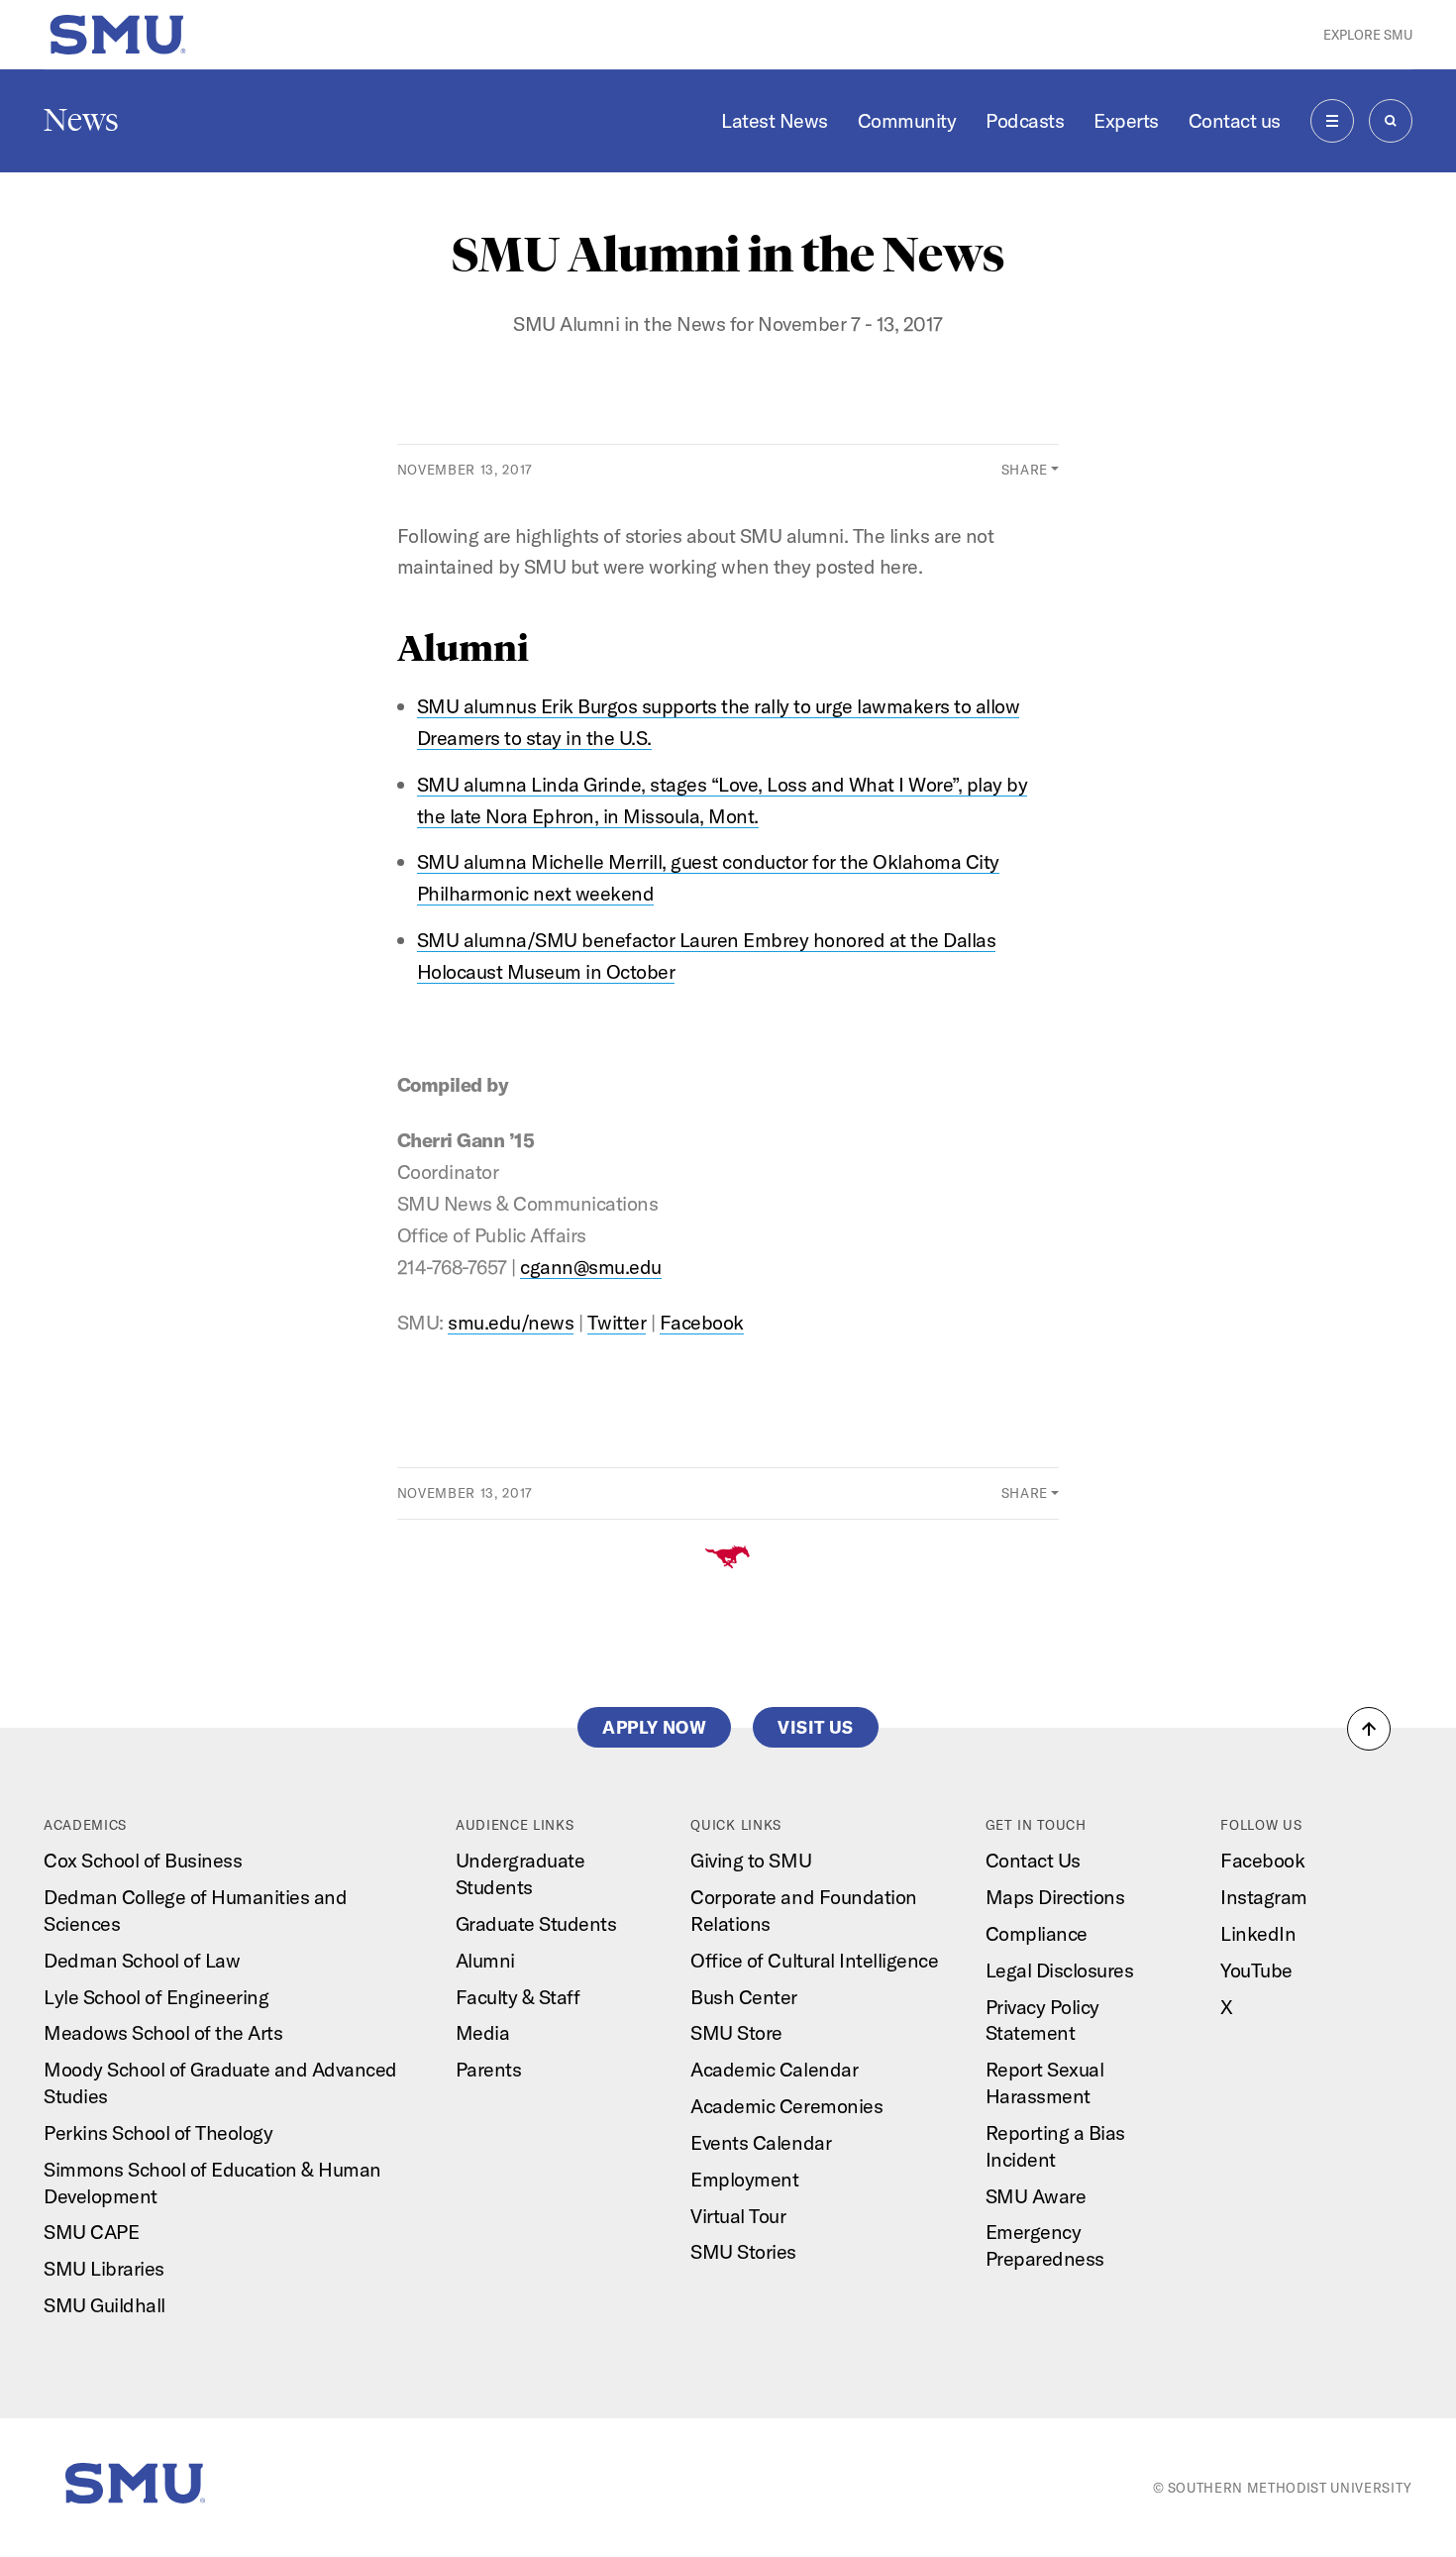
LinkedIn (1258, 1933)
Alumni (485, 1960)
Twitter (617, 1322)
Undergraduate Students (520, 1873)
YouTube (1256, 1970)
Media (483, 2032)
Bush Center (744, 1997)
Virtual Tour (738, 2216)
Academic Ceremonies (786, 2106)
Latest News (775, 120)
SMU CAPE (91, 2232)
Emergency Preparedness (1045, 2245)
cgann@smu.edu (591, 1267)
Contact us (1235, 120)
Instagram (1264, 1897)
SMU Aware (1036, 2196)
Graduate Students (536, 1923)
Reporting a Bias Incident (1055, 2146)
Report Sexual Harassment (1045, 2082)
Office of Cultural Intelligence (814, 1960)
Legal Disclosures (1060, 1970)
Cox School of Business (143, 1860)
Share (1025, 470)
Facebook (702, 1322)
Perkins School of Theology (158, 2132)
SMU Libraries (104, 2268)
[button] (1369, 1729)
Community (907, 120)
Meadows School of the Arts (163, 2032)
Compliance (1037, 1933)
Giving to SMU (751, 1860)
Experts (1126, 120)
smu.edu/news (511, 1322)
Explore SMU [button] (1368, 35)
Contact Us (1033, 1860)
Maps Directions (1055, 1897)
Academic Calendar (774, 2069)
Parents (489, 2069)
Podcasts (1025, 120)
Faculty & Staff (518, 1997)
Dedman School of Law (142, 1960)
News (81, 120)
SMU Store (736, 2032)
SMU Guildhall (104, 2305)
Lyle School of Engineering (156, 1997)
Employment (744, 2179)
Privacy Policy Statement (1042, 2020)
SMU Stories (743, 2251)
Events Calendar (761, 2142)
